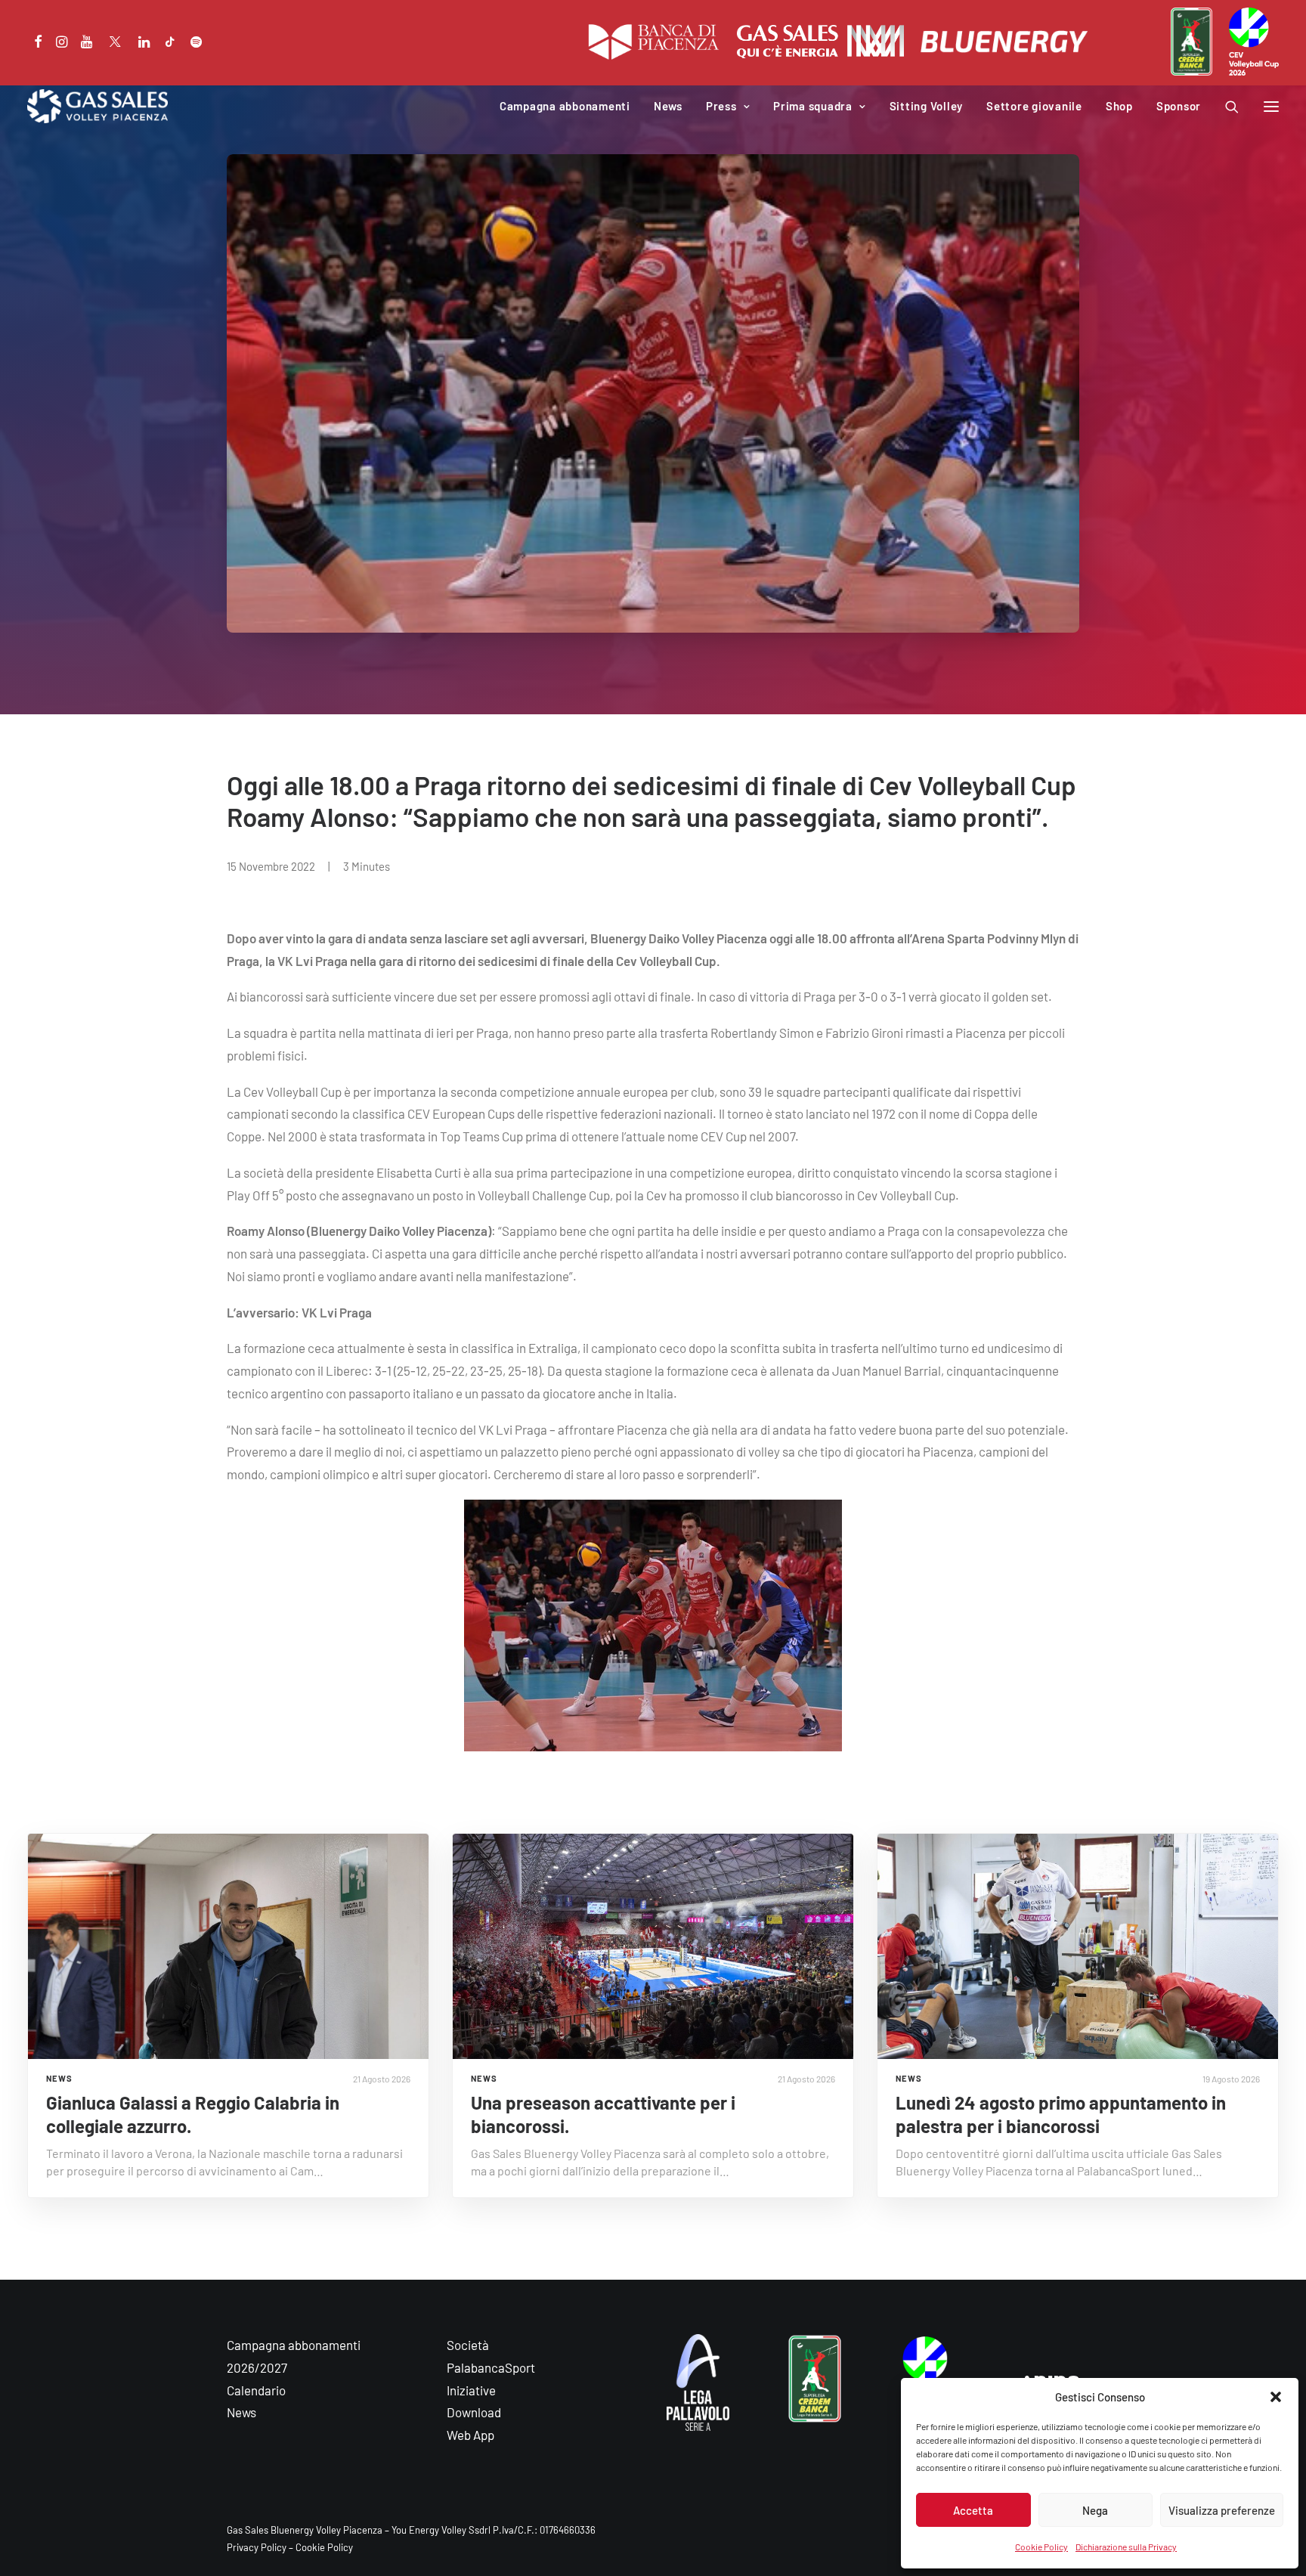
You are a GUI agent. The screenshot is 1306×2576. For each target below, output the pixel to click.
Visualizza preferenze (1222, 2510)
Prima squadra (813, 106)
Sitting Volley (927, 106)
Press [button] (721, 106)
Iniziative (471, 2390)
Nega (1095, 2510)
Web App (470, 2435)
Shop (1119, 106)
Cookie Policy (1041, 2547)
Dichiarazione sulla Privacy (1126, 2547)
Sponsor (1179, 106)
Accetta (973, 2510)
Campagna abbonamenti (565, 106)
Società (468, 2345)
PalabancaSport (491, 2367)
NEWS (59, 2078)
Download (474, 2412)
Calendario (256, 2390)
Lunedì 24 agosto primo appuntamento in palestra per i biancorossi (1061, 2114)
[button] (1276, 2397)
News (668, 106)
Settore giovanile (1034, 106)
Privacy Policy (257, 2547)
